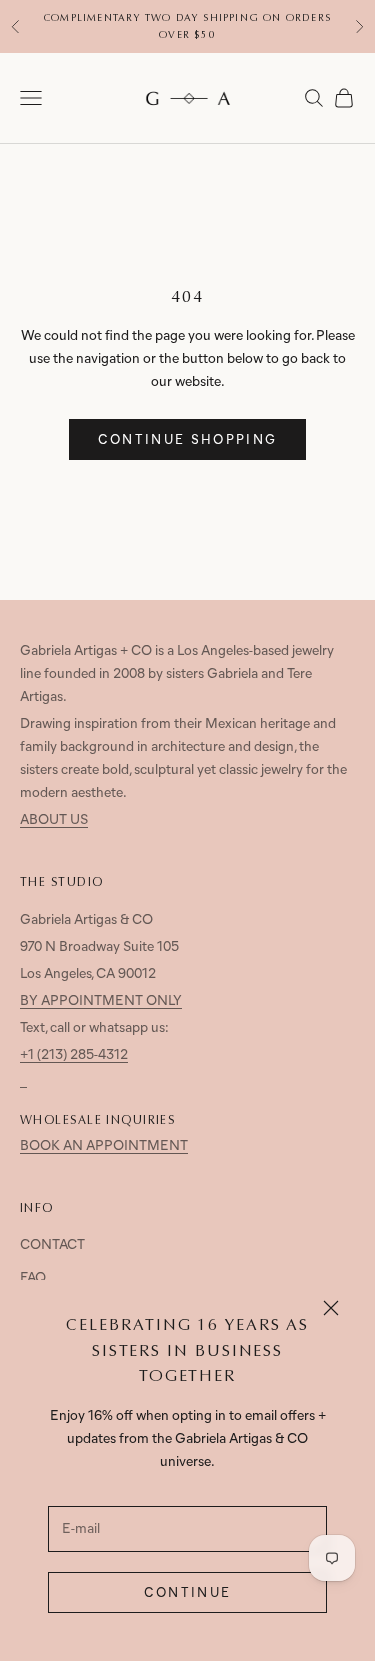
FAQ (33, 1278)
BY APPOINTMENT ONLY (101, 1001)
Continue (188, 1593)
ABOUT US (54, 820)
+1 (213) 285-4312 (74, 1055)
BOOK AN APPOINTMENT (104, 1146)
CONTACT (52, 1245)
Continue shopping (188, 440)
